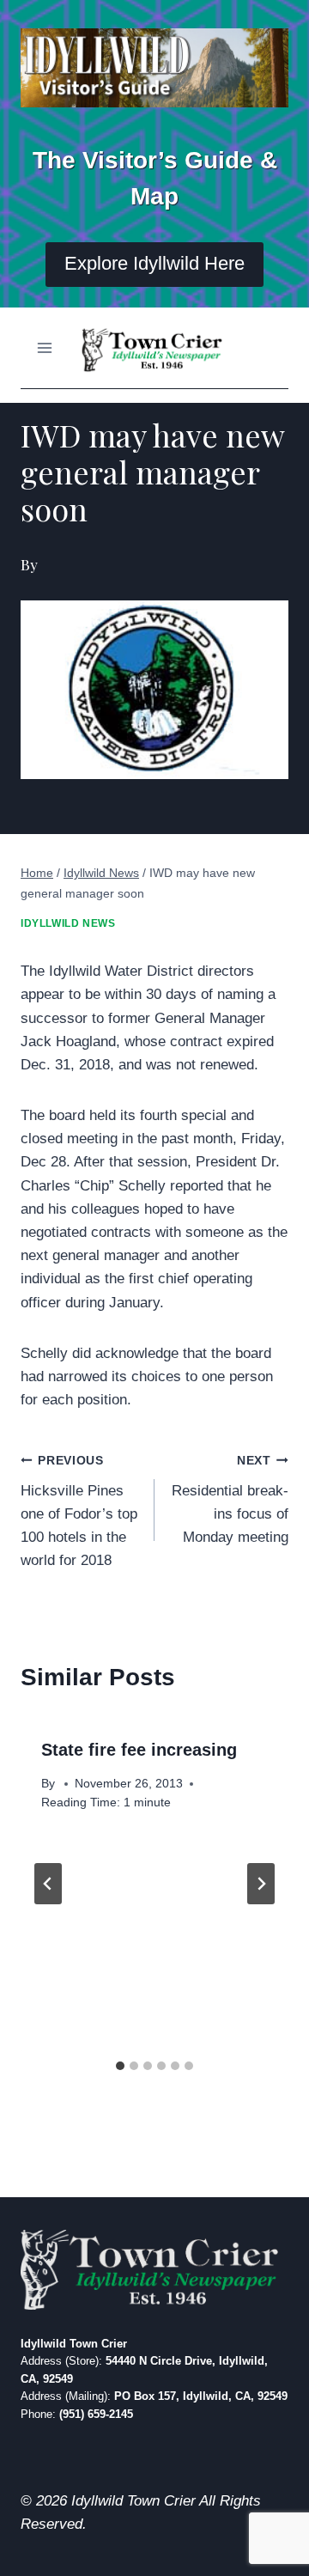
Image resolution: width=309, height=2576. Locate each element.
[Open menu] (45, 347)
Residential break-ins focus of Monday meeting (230, 1500)
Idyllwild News (68, 923)
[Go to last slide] (48, 1884)
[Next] (261, 1884)
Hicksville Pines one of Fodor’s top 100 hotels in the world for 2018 (79, 1511)
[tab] (120, 2066)
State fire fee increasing (139, 1750)
